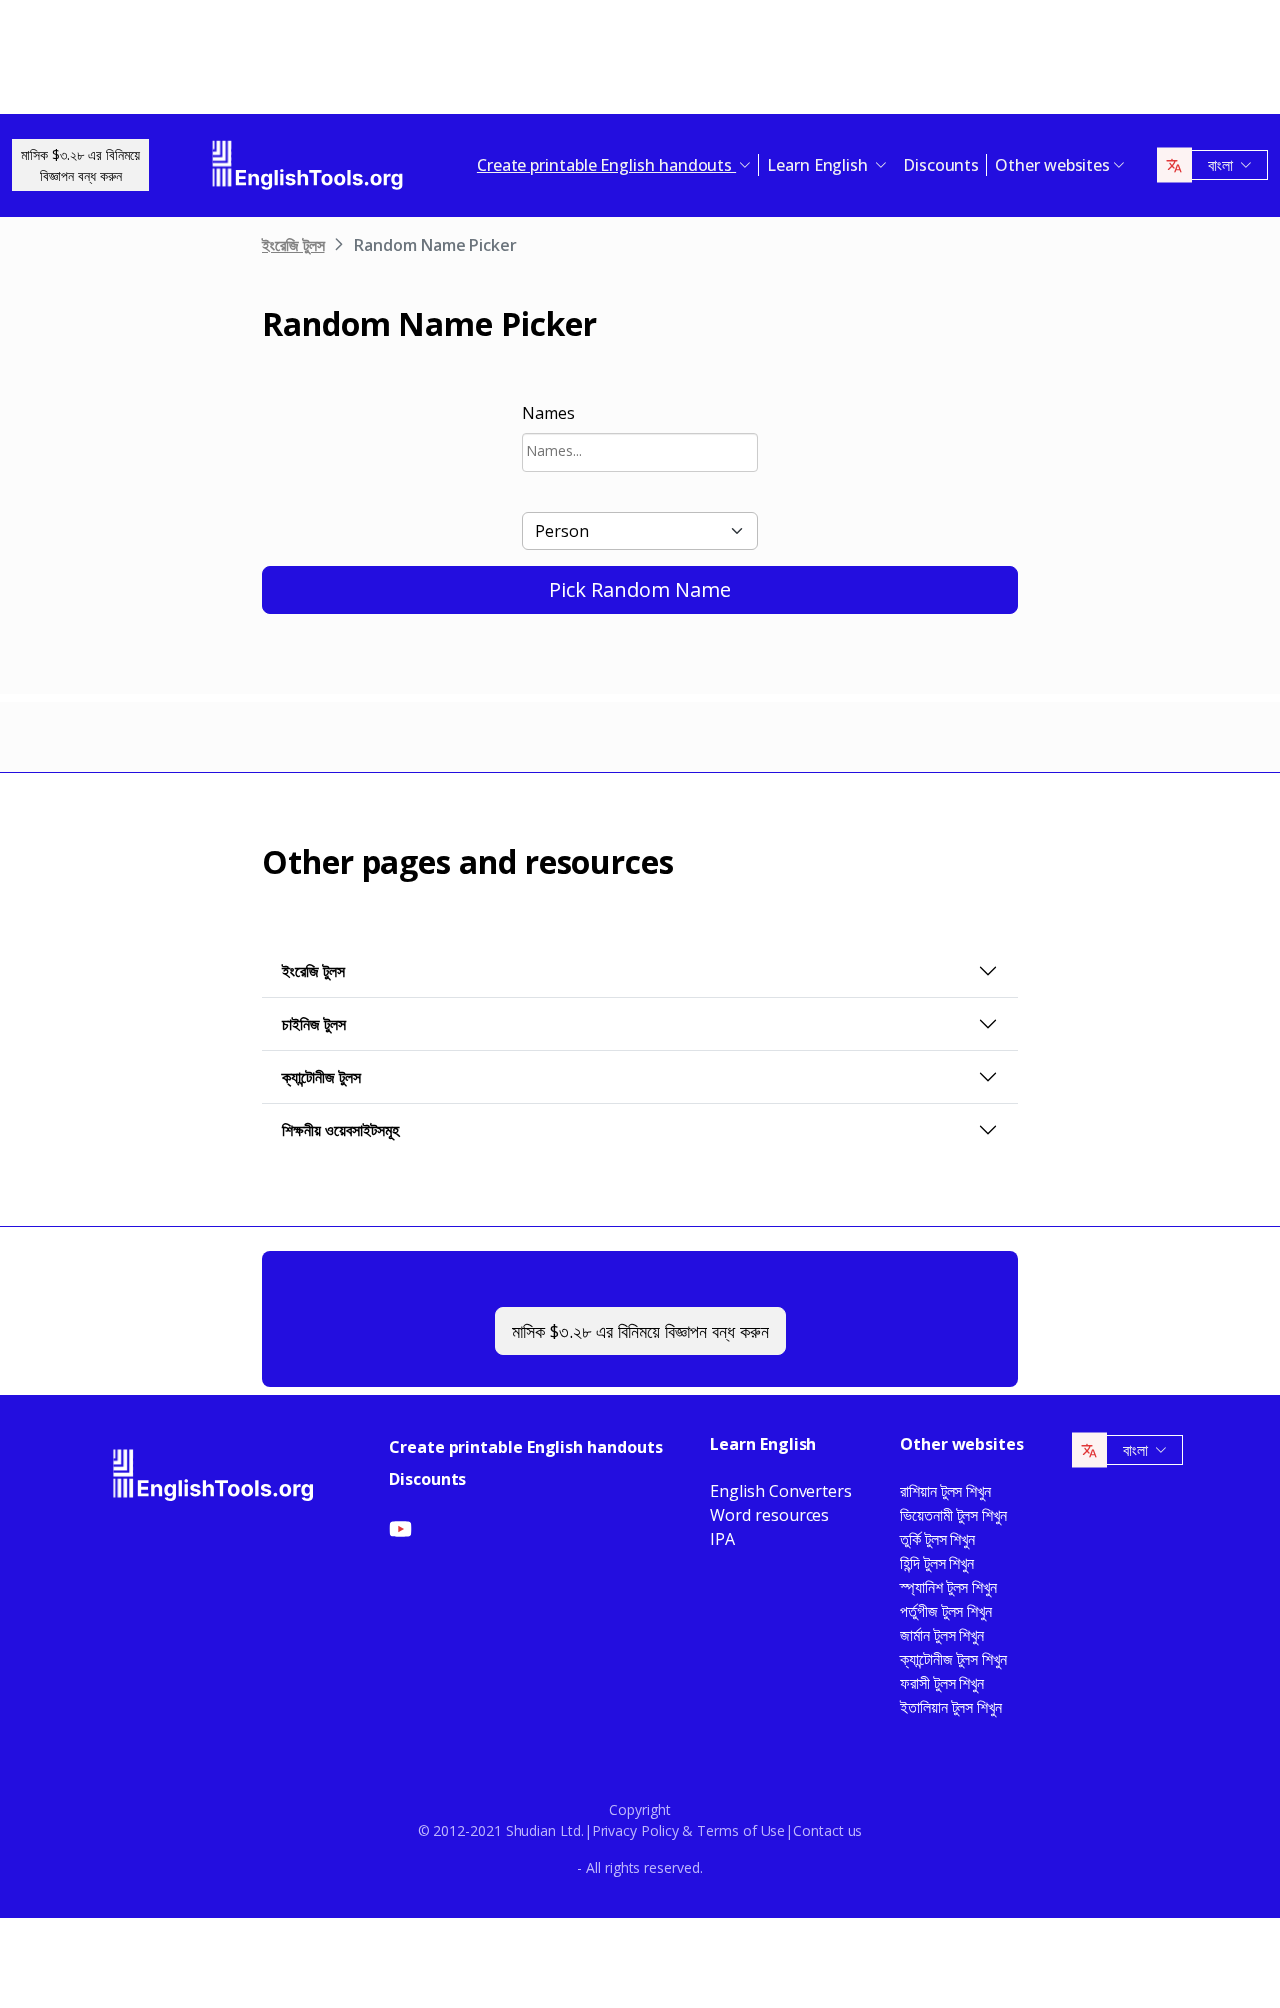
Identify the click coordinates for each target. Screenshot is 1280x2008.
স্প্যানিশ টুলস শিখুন (948, 1587)
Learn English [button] (819, 165)
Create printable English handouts (525, 1447)
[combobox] (640, 452)
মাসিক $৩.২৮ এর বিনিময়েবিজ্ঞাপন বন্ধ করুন (80, 165)
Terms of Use (741, 1830)
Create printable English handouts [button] (606, 165)
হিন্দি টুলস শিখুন (937, 1563)
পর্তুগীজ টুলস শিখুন (946, 1611)
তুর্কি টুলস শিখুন (937, 1539)
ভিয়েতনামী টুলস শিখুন (953, 1515)
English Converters (781, 1491)
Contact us (827, 1830)
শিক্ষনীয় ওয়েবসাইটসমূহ (340, 1130)
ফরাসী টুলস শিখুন (942, 1683)
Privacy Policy (635, 1830)
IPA (722, 1539)
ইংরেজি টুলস (293, 245)
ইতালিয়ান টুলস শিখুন (951, 1707)
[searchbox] (640, 450)
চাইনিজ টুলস (314, 1024)
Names (548, 413)
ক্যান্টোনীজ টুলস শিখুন (953, 1659)
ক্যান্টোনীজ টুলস (321, 1077)
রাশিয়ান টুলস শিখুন (945, 1491)
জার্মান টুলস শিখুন (942, 1635)
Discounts (941, 165)
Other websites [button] (1052, 165)
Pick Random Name (640, 589)
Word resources (769, 1515)
